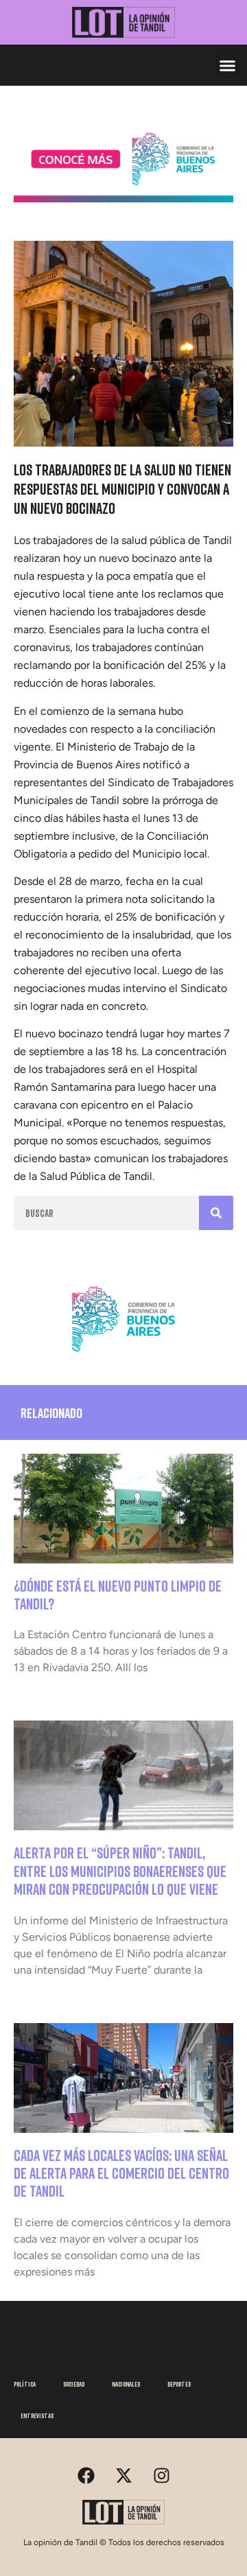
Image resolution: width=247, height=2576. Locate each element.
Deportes (179, 2384)
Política (25, 2384)
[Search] (216, 1213)
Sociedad (74, 2384)
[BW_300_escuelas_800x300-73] (123, 198)
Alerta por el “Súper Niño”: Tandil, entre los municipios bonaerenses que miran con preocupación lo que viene (120, 1871)
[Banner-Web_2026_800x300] (123, 1356)
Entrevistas (37, 2415)
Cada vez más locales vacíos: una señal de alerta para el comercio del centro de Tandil (121, 2173)
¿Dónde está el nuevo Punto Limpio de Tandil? (118, 1595)
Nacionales (126, 2384)
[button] (228, 65)
